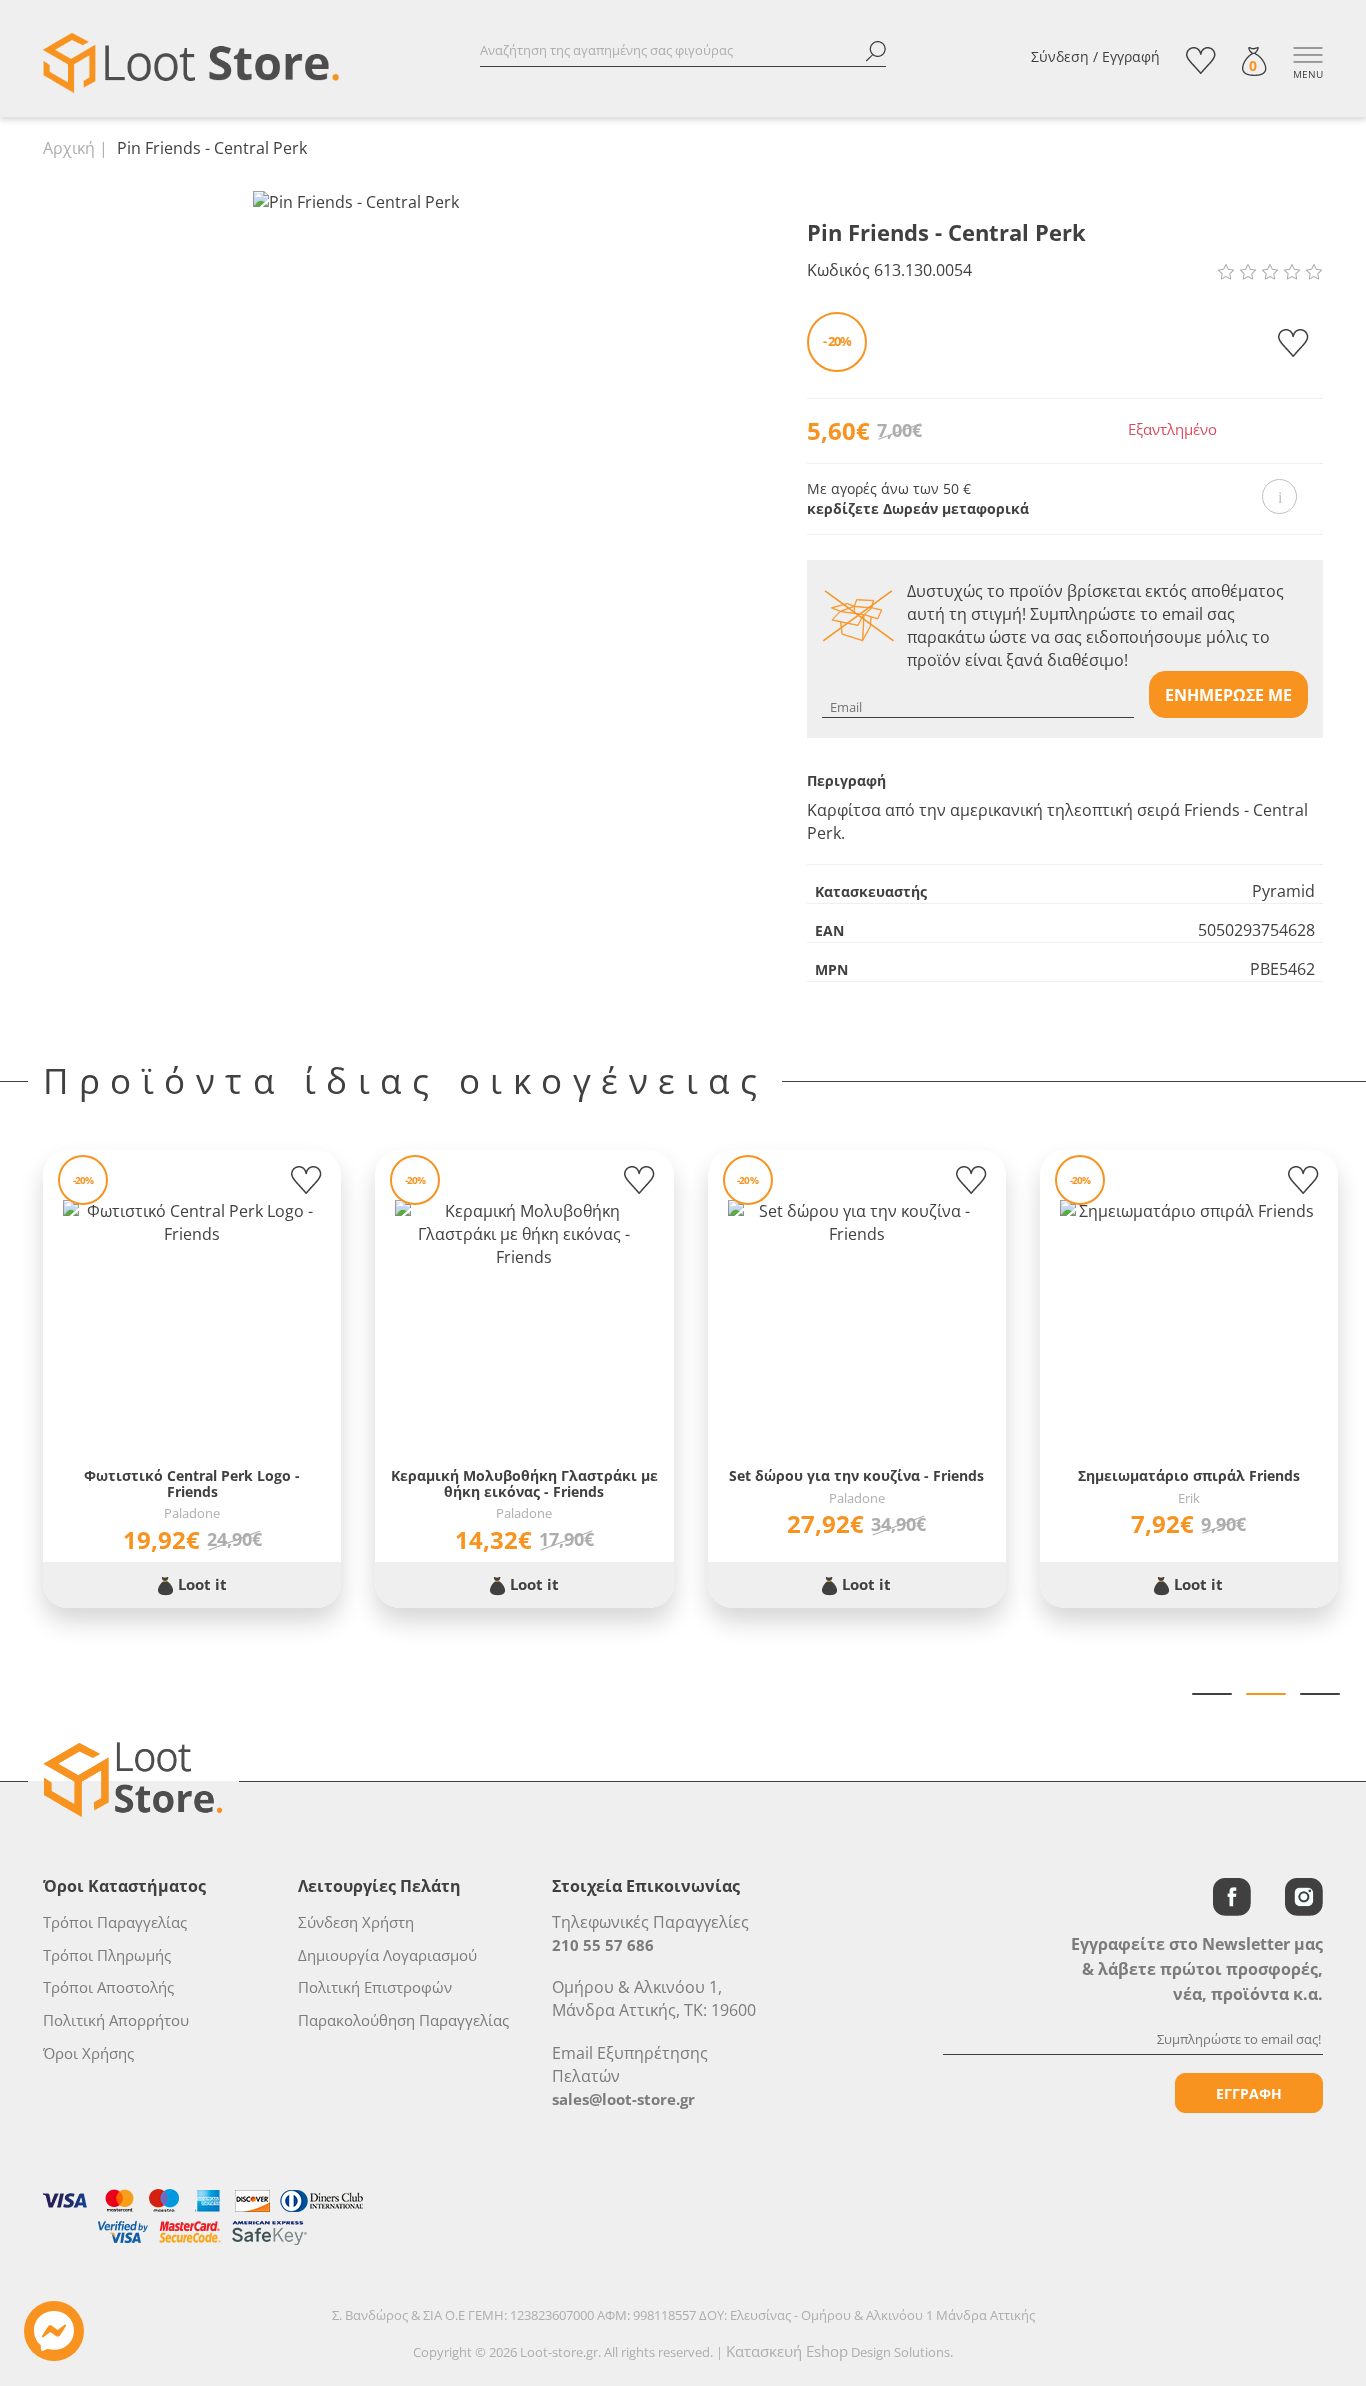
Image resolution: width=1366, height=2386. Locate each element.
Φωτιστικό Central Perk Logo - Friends (192, 1483)
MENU (1308, 74)
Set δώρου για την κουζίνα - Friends (856, 1475)
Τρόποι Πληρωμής (107, 1955)
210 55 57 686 (603, 1945)
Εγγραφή (1131, 56)
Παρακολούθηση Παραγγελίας (403, 2020)
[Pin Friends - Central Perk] (356, 201)
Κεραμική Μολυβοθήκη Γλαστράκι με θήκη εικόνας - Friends (524, 1483)
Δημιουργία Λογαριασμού (387, 1955)
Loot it (200, 1584)
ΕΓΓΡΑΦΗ (1249, 2093)
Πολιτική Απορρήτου (116, 2020)
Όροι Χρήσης (88, 2053)
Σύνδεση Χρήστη (356, 1922)
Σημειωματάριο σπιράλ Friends (1189, 1475)
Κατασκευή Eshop (787, 2351)
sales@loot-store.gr (623, 2099)
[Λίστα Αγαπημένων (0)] (1201, 60)
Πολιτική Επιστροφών (375, 1987)
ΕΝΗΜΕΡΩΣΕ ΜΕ (1228, 695)
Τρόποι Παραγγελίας (115, 1922)
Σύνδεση (1060, 56)
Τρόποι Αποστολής (108, 1987)
